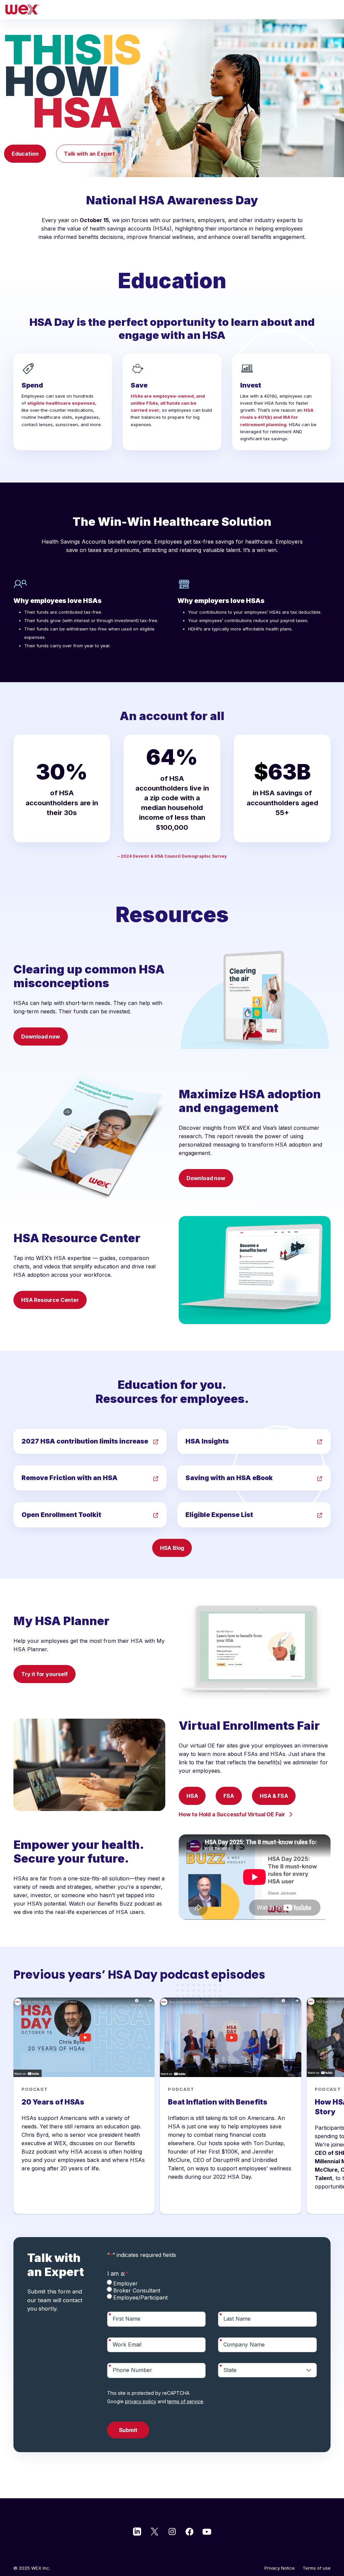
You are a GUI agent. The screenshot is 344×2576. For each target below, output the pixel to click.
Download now (41, 1037)
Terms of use (317, 2568)
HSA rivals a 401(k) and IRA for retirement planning (277, 417)
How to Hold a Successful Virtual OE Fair (232, 1814)
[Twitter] (155, 2531)
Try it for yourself (45, 1674)
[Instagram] (172, 2531)
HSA (192, 1796)
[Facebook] (189, 2531)
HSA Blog (172, 1548)
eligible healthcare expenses (61, 403)
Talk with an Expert (89, 154)
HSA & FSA (274, 1796)
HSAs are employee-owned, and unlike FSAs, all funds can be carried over (168, 403)
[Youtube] (207, 2531)
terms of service (185, 2401)
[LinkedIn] (137, 2531)
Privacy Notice (279, 2568)
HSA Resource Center (50, 1300)
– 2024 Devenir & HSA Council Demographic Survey (172, 856)
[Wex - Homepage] (172, 10)
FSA (229, 1796)
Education (25, 154)
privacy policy (141, 2401)
